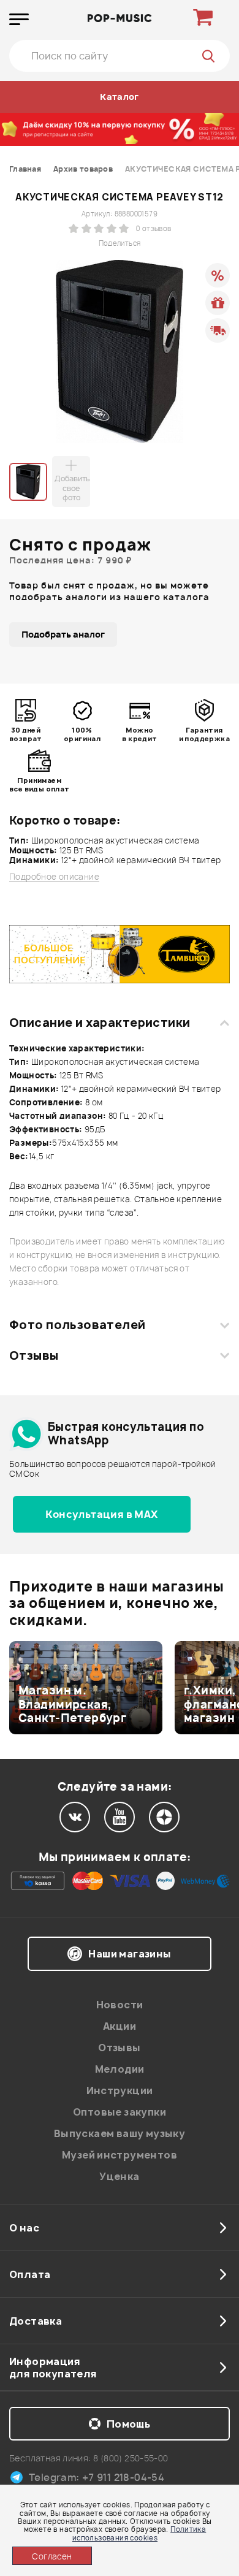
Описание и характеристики (100, 1023)
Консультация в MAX (101, 1514)
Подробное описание (54, 877)
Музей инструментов (120, 2155)
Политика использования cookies (139, 2533)
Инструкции (120, 2090)
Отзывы (34, 1355)
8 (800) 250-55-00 (131, 2458)
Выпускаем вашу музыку (120, 2133)
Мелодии (120, 2069)
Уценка (119, 2176)
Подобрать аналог (63, 634)
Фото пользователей (78, 1325)
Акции (120, 2026)
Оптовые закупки (120, 2112)
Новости (120, 2005)
